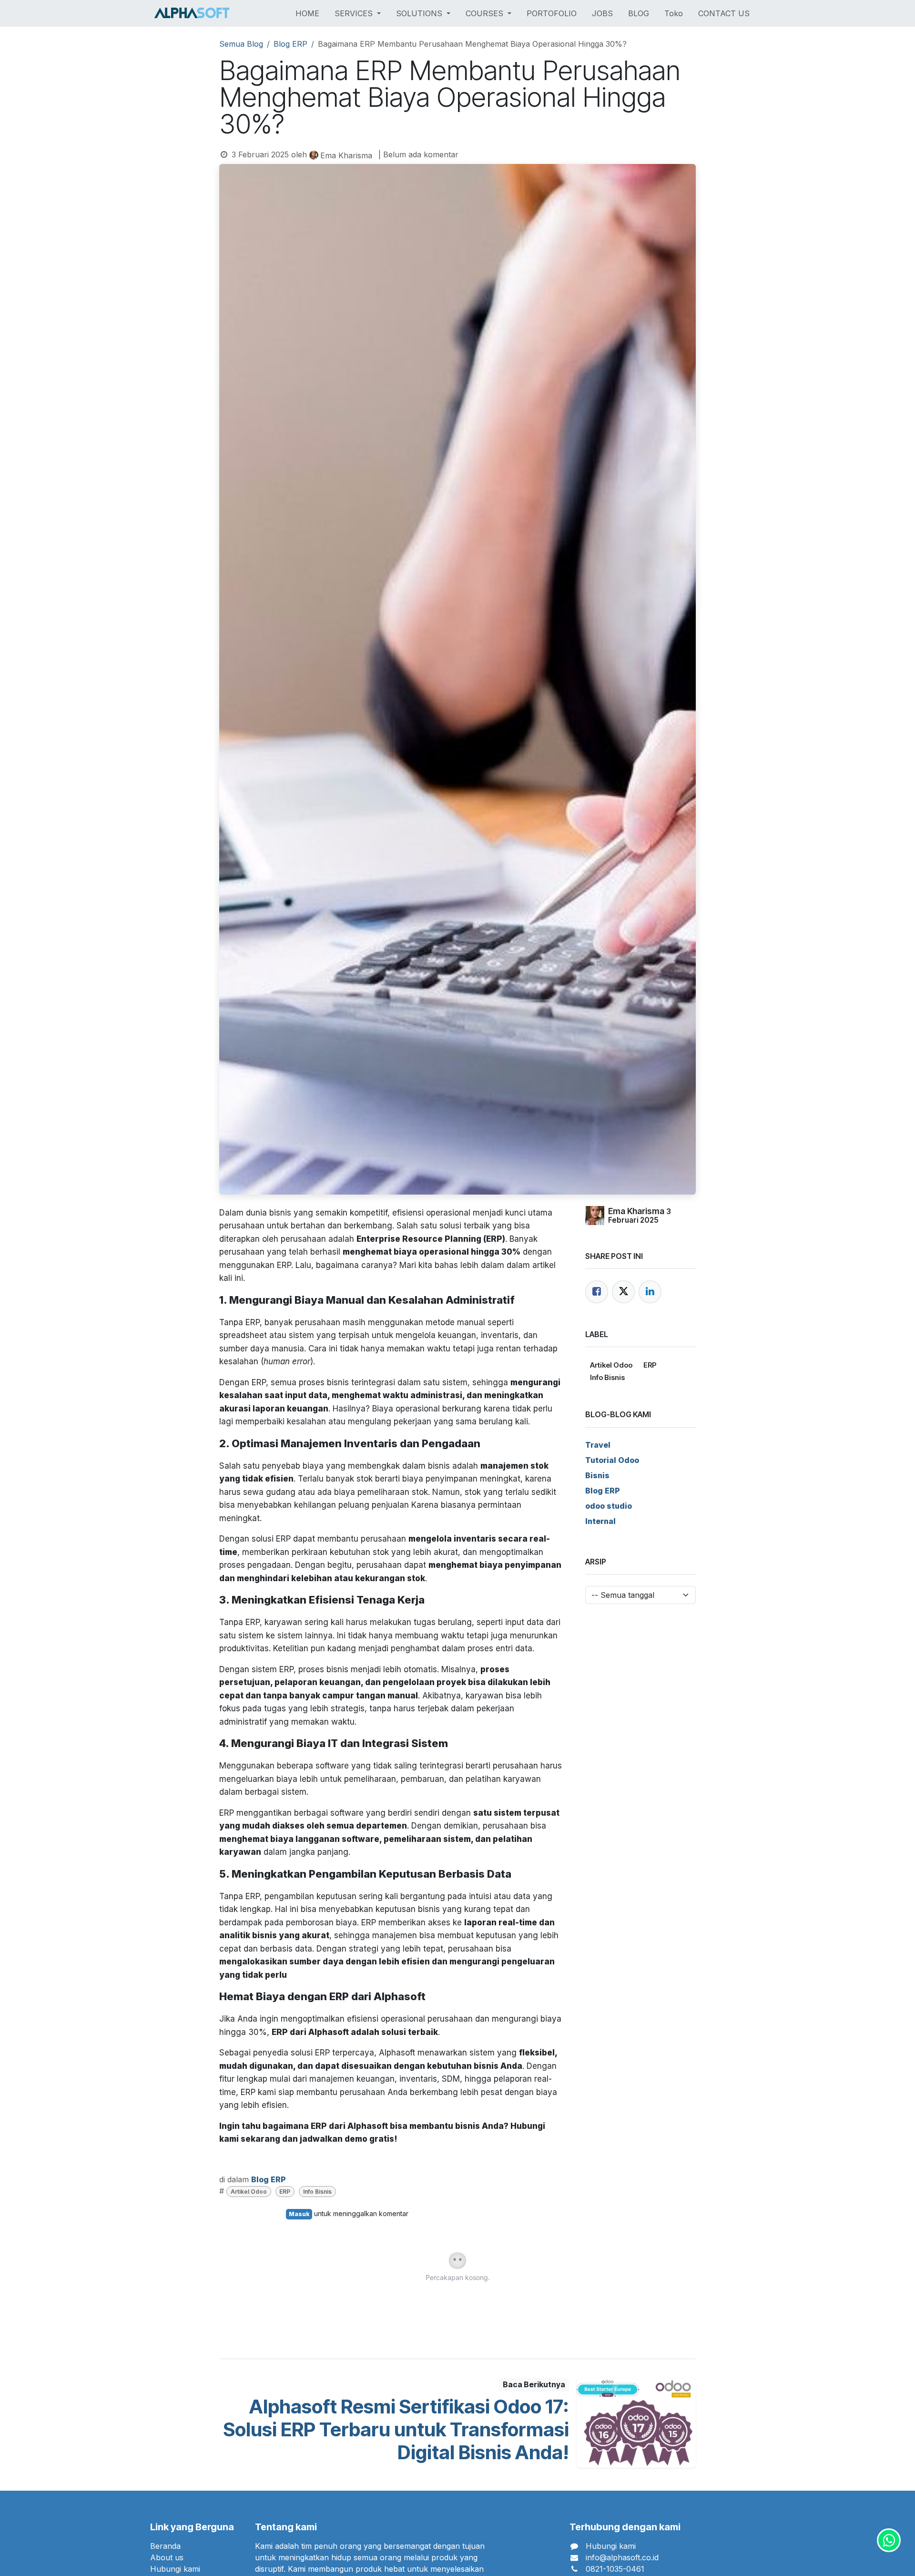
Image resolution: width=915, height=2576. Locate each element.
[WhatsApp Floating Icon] (889, 2540)
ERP (285, 2192)
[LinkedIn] (650, 1292)
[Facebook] (597, 1292)
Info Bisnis (317, 2192)
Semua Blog (241, 44)
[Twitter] (623, 1292)
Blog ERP (290, 44)
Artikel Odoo (249, 2192)
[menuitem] (307, 13)
